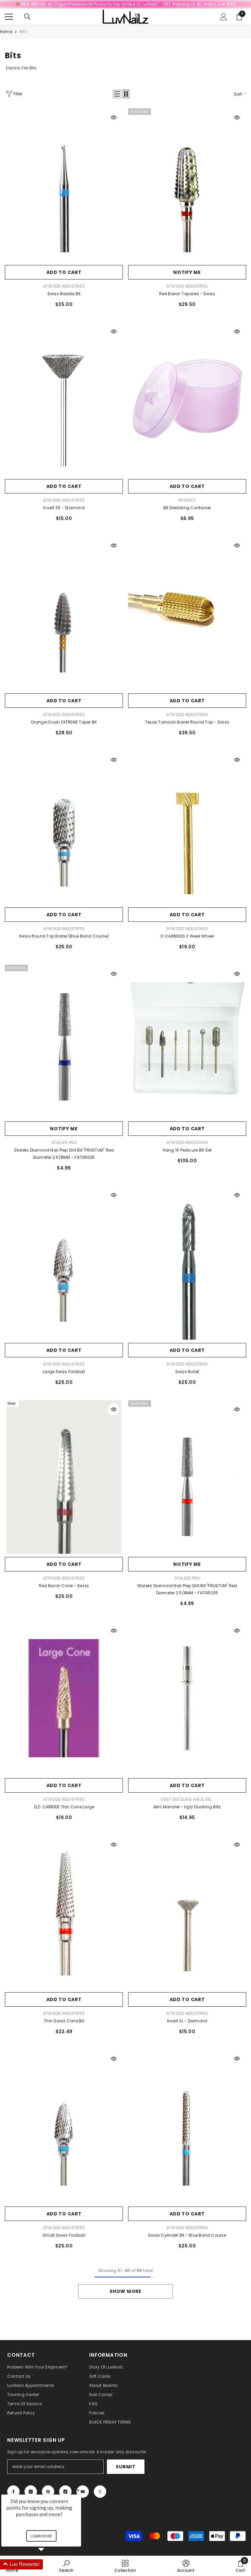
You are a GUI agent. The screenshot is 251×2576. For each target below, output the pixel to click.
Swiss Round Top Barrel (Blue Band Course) (64, 936)
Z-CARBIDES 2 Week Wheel (187, 936)
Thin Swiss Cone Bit (64, 2021)
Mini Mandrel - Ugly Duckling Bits (187, 1807)
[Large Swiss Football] (64, 1263)
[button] (117, 94)
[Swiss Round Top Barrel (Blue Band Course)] (64, 827)
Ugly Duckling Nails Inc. (187, 1799)
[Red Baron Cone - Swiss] (64, 1477)
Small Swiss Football (64, 2235)
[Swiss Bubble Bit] (64, 185)
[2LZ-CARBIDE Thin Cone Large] (64, 1698)
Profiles (187, 500)
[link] (186, 2566)
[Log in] (224, 17)
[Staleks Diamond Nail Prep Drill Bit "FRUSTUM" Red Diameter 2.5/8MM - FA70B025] (64, 1041)
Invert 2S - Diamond (64, 508)
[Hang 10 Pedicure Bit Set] (187, 1041)
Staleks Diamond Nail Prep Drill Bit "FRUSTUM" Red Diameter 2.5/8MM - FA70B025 (64, 1154)
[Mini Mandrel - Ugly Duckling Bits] (187, 1698)
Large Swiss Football (64, 1372)
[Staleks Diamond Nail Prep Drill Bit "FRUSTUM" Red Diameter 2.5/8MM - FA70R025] (187, 1477)
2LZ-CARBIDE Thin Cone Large (64, 1807)
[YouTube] (83, 2492)
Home (6, 32)
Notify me (187, 272)
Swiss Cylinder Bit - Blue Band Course (187, 2235)
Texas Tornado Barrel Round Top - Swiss (187, 722)
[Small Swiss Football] (64, 2126)
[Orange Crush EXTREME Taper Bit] (64, 613)
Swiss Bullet (187, 1372)
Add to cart (64, 272)
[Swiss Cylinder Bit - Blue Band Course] (187, 2126)
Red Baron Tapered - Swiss (187, 294)
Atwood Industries (64, 286)
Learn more (41, 2536)
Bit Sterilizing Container (187, 508)
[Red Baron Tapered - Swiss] (187, 185)
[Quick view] (114, 117)
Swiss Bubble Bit (64, 294)
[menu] (9, 17)
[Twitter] (100, 2492)
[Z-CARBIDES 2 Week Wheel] (187, 827)
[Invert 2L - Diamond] (187, 1912)
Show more (125, 2291)
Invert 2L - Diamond (187, 2021)
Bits (23, 32)
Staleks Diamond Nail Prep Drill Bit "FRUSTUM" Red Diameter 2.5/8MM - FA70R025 (187, 1589)
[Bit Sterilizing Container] (187, 399)
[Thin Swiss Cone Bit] (64, 1912)
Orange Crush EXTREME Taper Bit (64, 722)
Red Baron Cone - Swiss (64, 1586)
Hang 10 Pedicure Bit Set (187, 1150)
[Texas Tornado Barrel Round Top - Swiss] (187, 613)
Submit (125, 2467)
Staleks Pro (64, 1143)
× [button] (78, 2490)
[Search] (27, 17)
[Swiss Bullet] (187, 1263)
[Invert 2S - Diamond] (64, 399)
